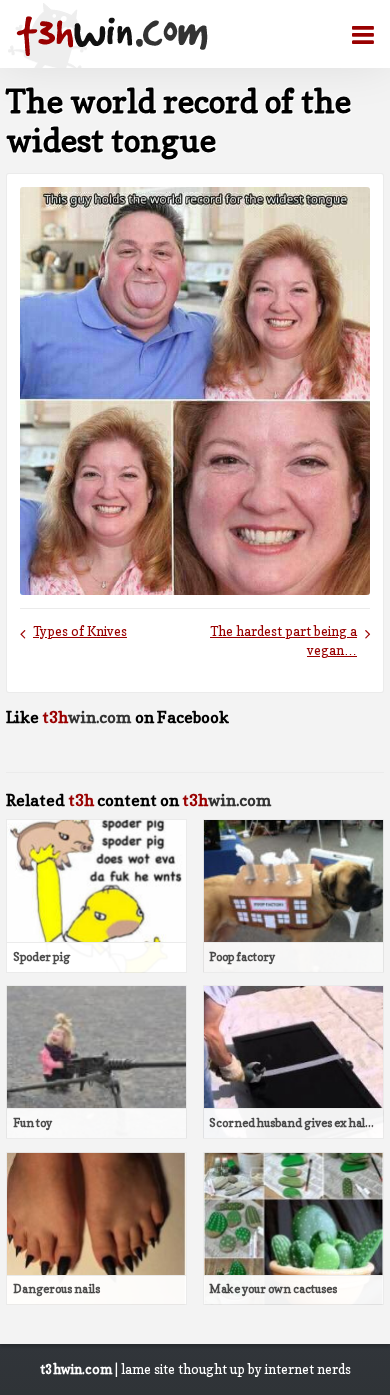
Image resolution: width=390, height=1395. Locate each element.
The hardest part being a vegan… (283, 641)
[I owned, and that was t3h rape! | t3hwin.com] (112, 36)
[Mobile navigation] (355, 35)
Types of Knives (80, 631)
